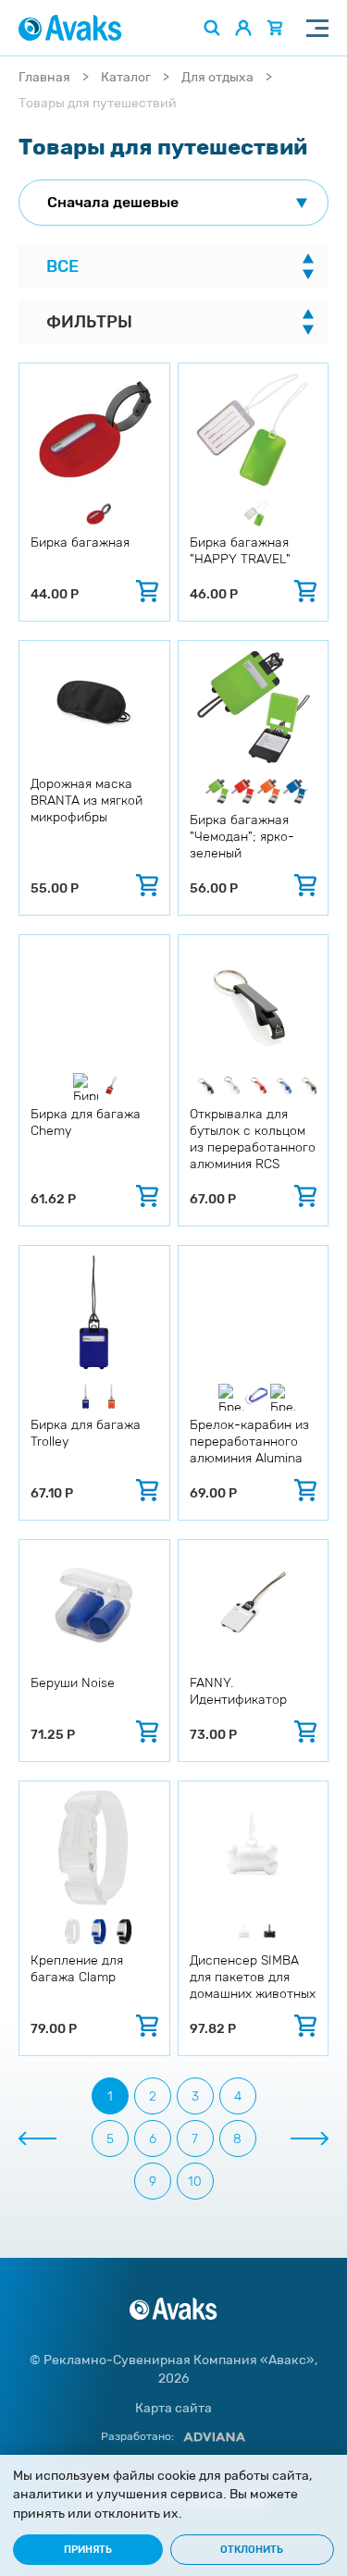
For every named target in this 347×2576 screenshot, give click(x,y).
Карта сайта (173, 2408)
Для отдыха (217, 77)
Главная (44, 77)
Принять (88, 2550)
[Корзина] (275, 28)
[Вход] (243, 28)
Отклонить (252, 2550)
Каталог (126, 77)
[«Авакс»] (70, 28)
